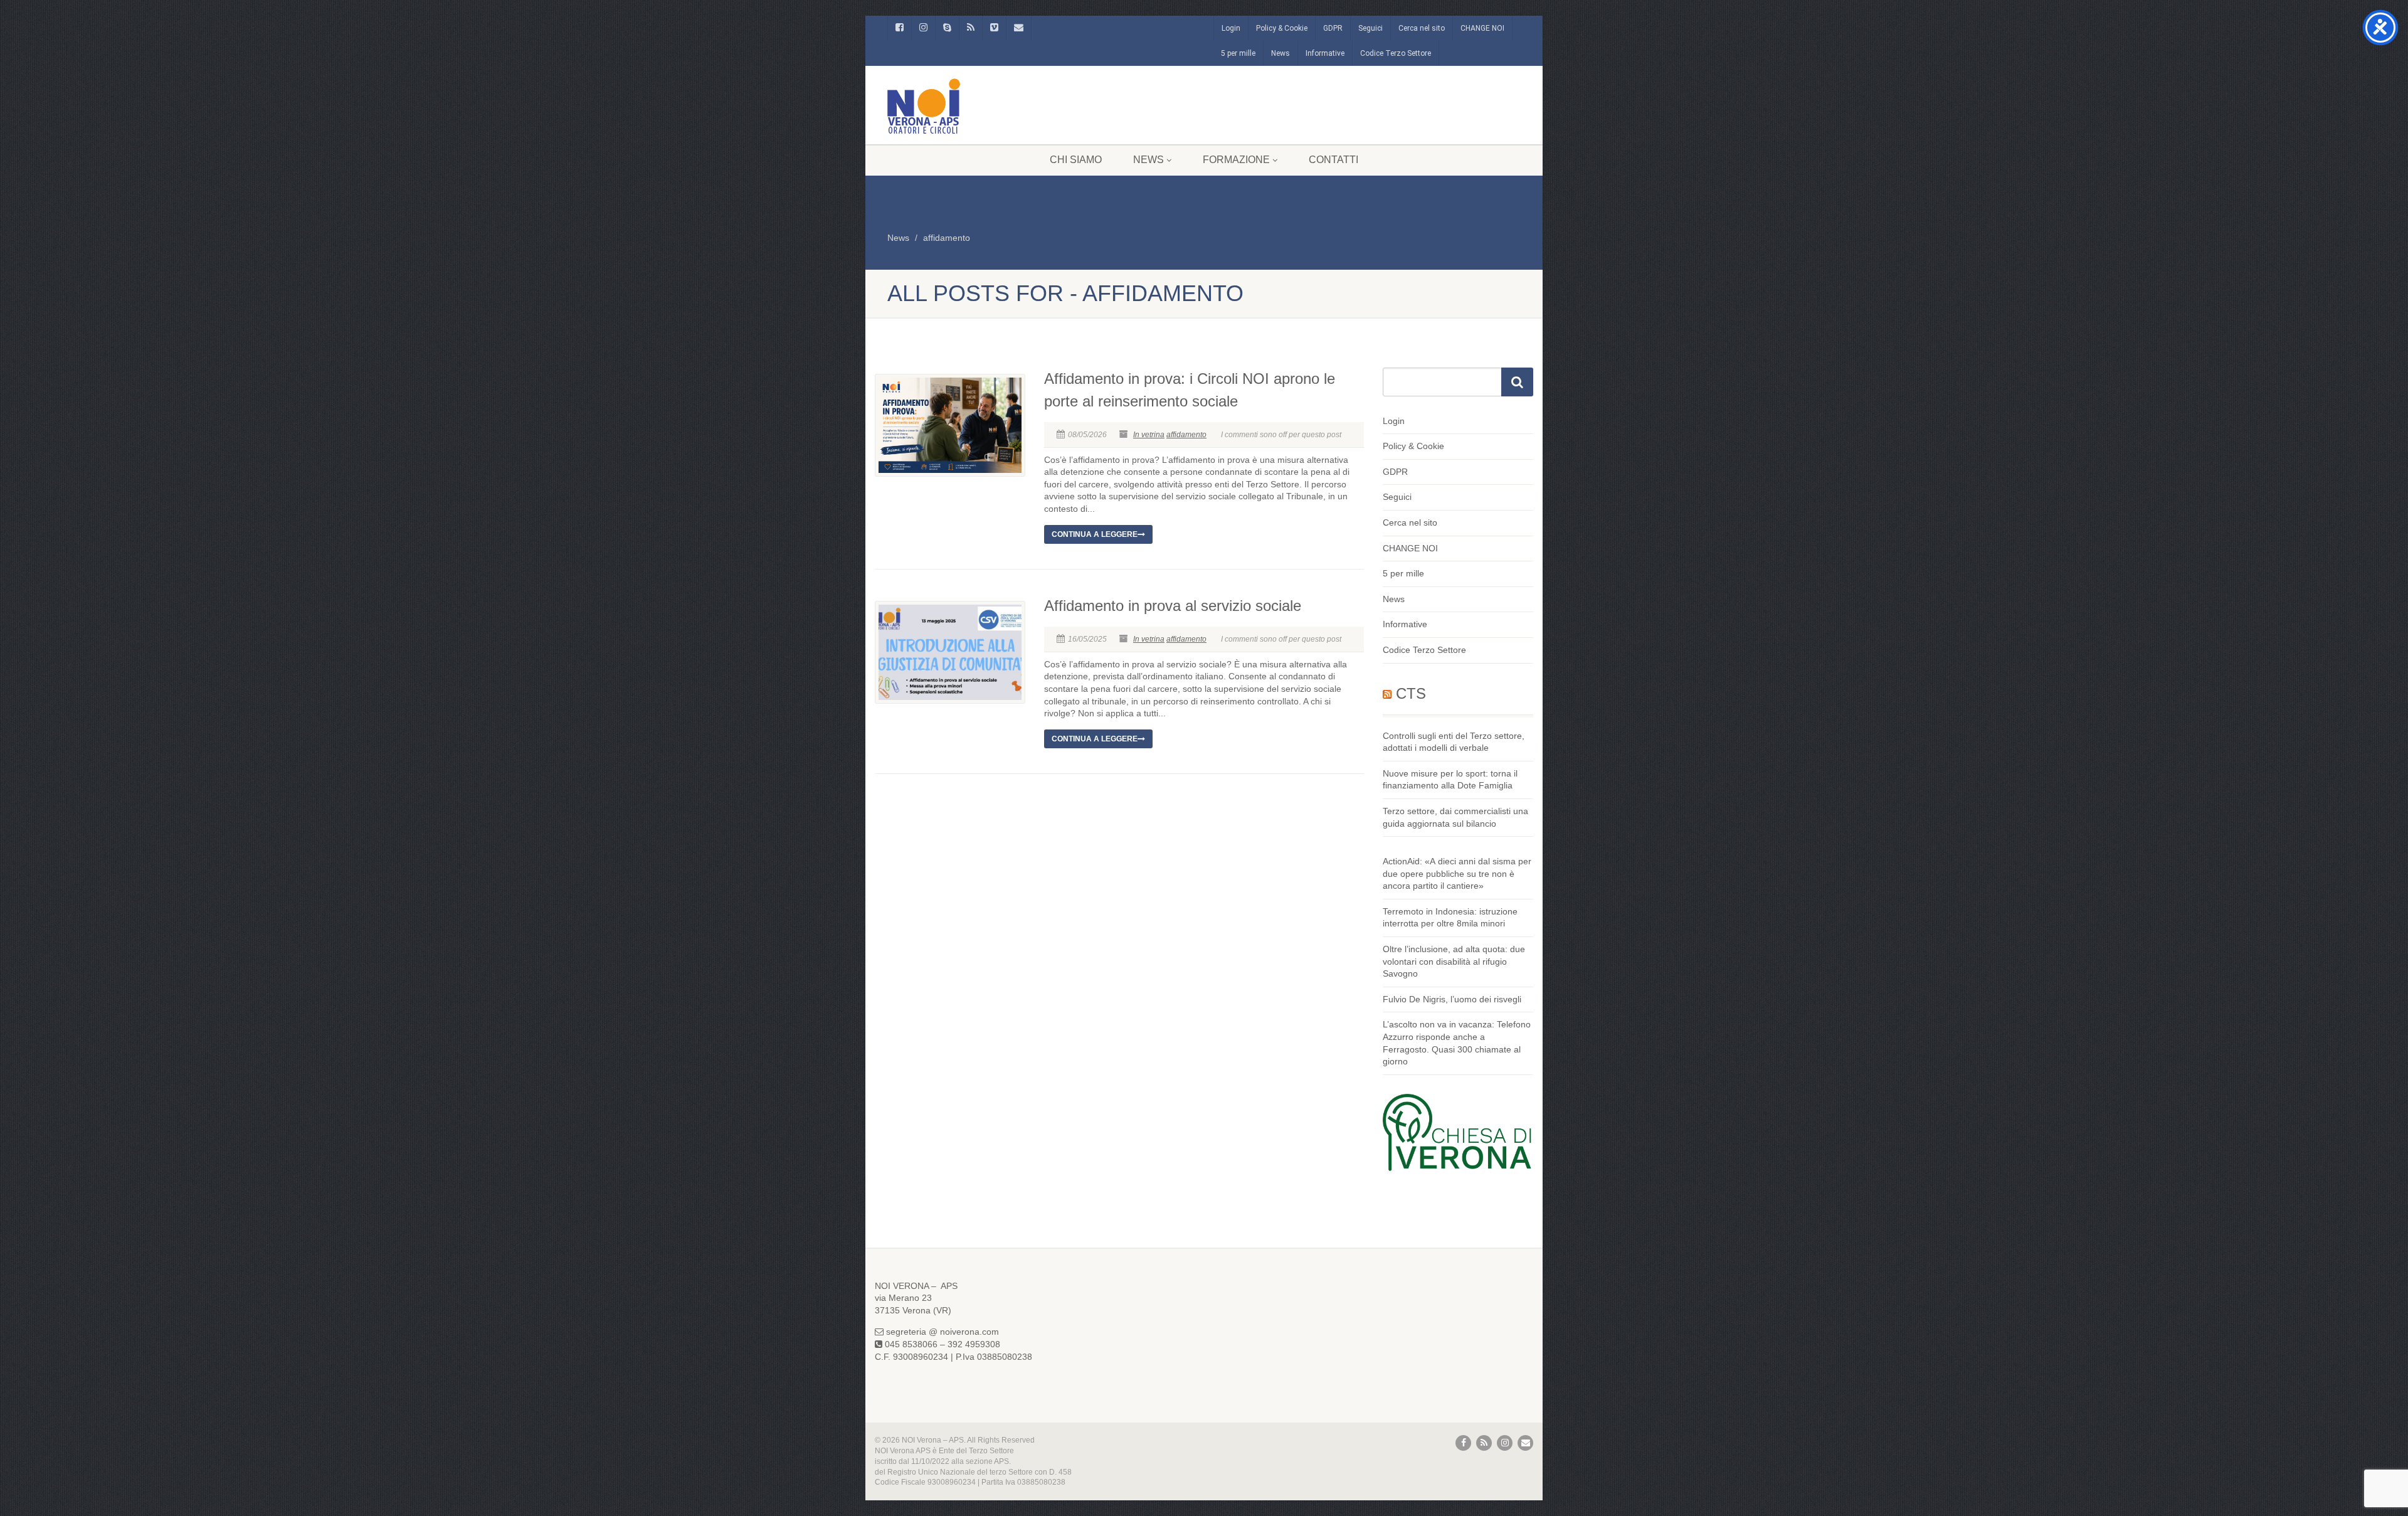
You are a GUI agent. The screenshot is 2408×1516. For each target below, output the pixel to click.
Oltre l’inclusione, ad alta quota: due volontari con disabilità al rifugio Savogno (1454, 961)
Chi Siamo (1076, 160)
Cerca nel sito (1422, 28)
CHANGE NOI (1482, 28)
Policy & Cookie (1282, 28)
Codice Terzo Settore (1396, 53)
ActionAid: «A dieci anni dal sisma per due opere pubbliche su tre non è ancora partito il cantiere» (1457, 873)
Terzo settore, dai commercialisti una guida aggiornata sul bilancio (1455, 817)
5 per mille (1238, 53)
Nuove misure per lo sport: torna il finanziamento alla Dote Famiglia (1450, 780)
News (1281, 53)
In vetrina (1149, 435)
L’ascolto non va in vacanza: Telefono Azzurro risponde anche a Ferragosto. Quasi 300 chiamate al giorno (1457, 1043)
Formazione (1236, 160)
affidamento (947, 238)
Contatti (1333, 160)
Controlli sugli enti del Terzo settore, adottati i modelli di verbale (1454, 742)
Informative (1325, 53)
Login (1231, 28)
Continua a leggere (1095, 534)
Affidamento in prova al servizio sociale (1173, 606)
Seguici (1370, 28)
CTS (1411, 693)
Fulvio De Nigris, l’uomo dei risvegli (1452, 999)
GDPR (1333, 28)
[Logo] (987, 106)
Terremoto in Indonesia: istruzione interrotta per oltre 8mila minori (1450, 918)
